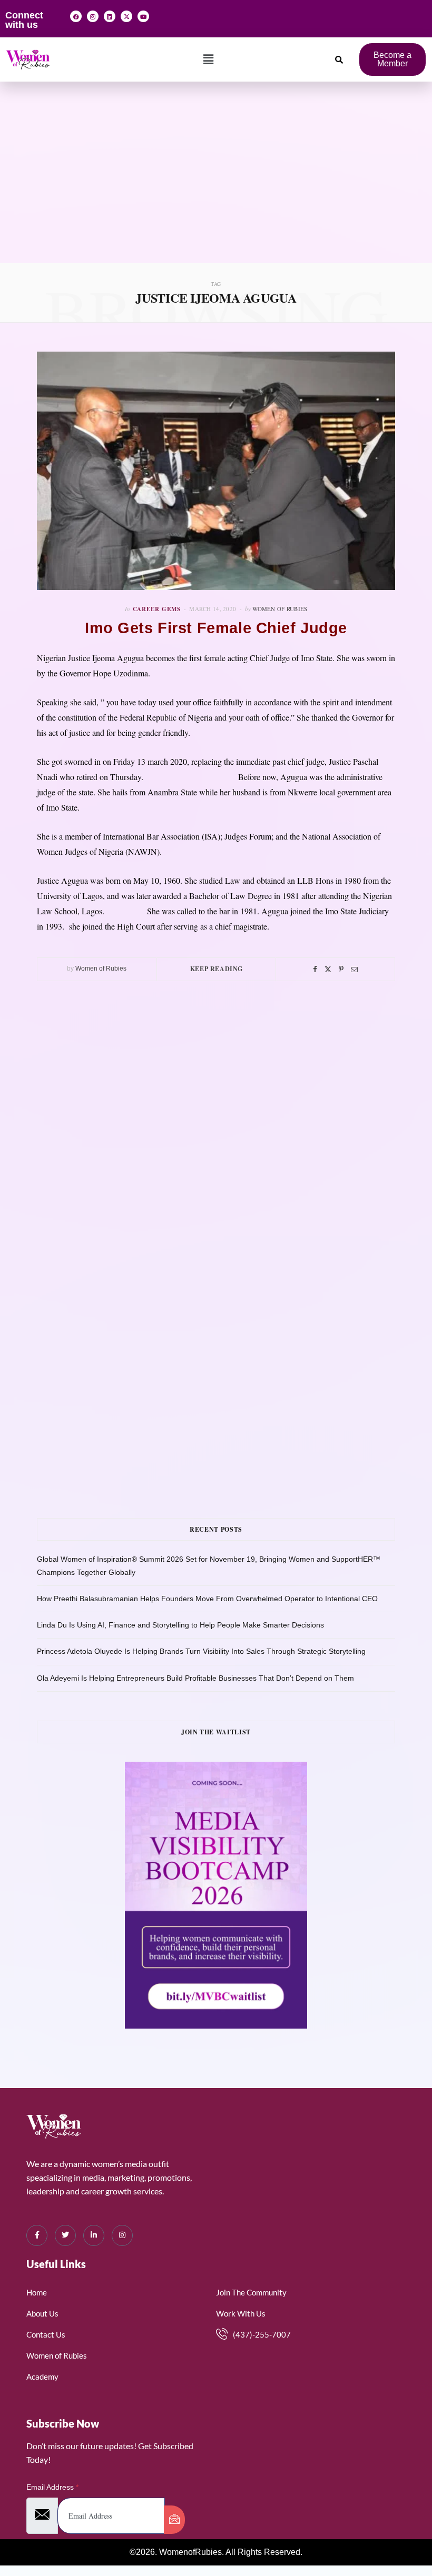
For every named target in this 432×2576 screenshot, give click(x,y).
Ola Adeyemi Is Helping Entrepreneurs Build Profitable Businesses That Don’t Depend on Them (195, 1678)
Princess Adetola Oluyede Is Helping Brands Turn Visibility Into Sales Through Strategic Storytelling (201, 1651)
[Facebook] (76, 16)
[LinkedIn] (94, 2235)
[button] (208, 59)
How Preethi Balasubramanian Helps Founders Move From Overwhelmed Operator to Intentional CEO (207, 1599)
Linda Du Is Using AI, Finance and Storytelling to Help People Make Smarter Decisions (180, 1625)
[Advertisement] (216, 184)
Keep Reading (217, 969)
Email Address (52, 2487)
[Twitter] (328, 969)
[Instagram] (93, 16)
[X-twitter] (126, 16)
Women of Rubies (280, 609)
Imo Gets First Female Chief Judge (216, 628)
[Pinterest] (341, 969)
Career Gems (157, 609)
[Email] (354, 969)
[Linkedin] (110, 16)
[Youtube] (143, 16)
